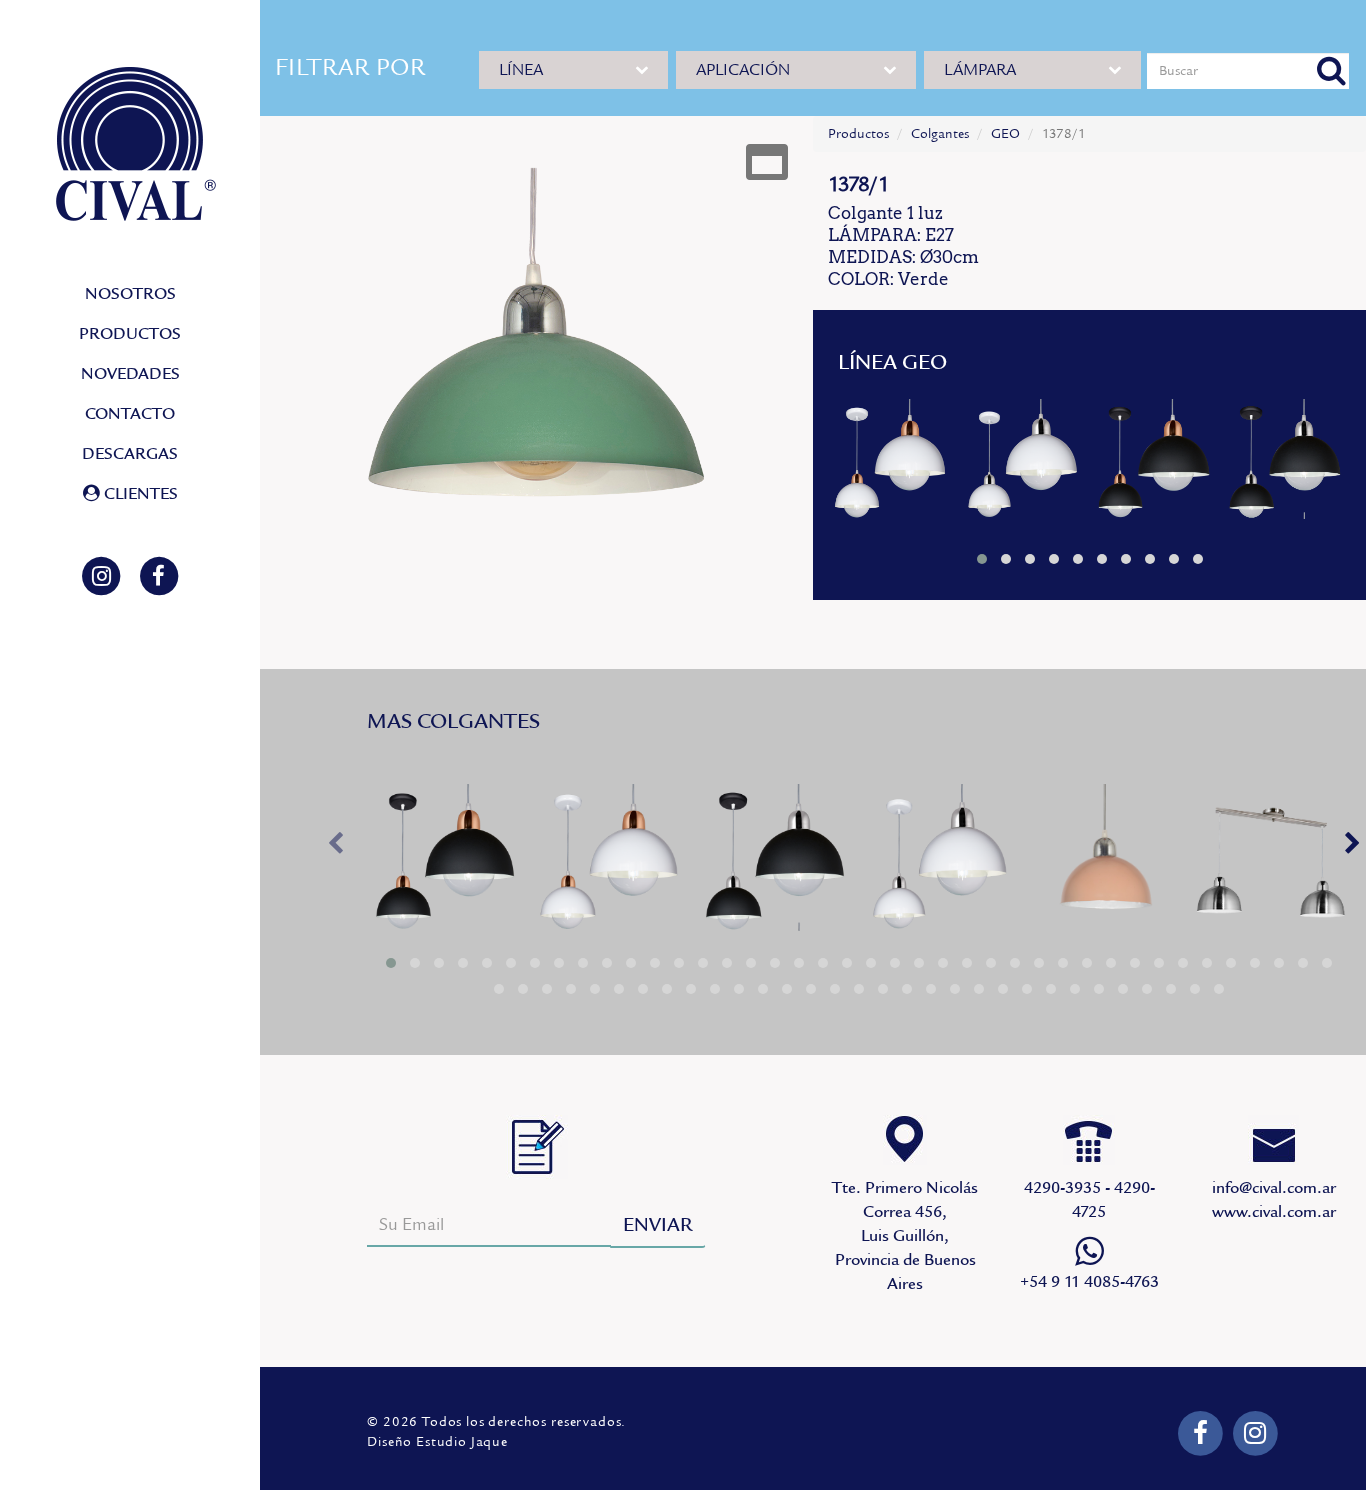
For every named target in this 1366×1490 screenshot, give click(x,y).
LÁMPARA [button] (980, 70)
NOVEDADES (130, 374)
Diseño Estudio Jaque (437, 1442)
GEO (1005, 134)
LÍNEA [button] (521, 70)
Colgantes (940, 134)
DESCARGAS (130, 454)
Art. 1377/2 (1271, 864)
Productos (858, 134)
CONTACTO (130, 414)
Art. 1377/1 (892, 463)
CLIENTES (139, 494)
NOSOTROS (130, 294)
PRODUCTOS (130, 334)
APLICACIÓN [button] (743, 70)
